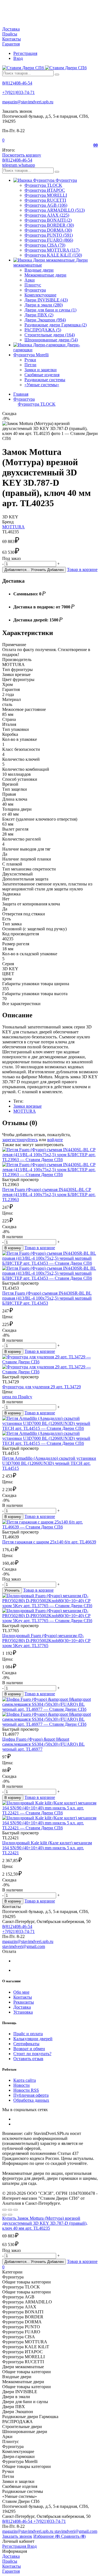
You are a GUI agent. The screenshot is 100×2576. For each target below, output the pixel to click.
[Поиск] (57, 75)
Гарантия (11, 44)
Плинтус (33, 285)
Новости (22, 2085)
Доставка (11, 29)
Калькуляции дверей (33, 2039)
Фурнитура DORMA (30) (48, 230)
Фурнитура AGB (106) (46, 205)
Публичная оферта (31, 2095)
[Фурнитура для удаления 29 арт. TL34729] (50, 1364)
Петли (30, 365)
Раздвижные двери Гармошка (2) (56, 325)
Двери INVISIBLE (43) (46, 300)
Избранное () (47, 2536)
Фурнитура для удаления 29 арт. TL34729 (42, 1387)
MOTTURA (13, 527)
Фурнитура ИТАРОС (45, 190)
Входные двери (39, 270)
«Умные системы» (42, 385)
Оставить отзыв (28, 2059)
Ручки (30, 360)
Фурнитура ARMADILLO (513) (55, 210)
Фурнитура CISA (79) (45, 245)
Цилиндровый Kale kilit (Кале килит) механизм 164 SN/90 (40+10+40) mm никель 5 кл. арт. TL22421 (47, 1848)
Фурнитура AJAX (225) (47, 215)
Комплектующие (40, 295)
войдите (55, 1140)
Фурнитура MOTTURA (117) (52, 250)
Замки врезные (27, 1106)
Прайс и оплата (28, 2034)
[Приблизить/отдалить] (16, 2210)
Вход (18, 58)
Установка (23, 2012)
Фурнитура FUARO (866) (49, 240)
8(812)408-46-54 (17, 83)
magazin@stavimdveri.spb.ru (28, 102)
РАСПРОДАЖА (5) (43, 330)
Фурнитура (35, 290)
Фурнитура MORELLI (46, 195)
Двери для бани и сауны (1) (50, 310)
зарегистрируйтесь (20, 1140)
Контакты (12, 39)
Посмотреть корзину (22, 155)
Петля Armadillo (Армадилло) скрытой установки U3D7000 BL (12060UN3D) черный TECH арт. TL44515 (49, 1463)
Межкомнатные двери (45, 275)
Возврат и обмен (29, 2049)
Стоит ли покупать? (32, 2054)
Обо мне (21, 1992)
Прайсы (10, 34)
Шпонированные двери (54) (51, 340)
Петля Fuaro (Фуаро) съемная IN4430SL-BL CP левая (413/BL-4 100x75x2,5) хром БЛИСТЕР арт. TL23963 (49, 1194)
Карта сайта (25, 2080)
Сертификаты (26, 2044)
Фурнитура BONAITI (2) (48, 220)
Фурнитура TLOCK (43, 185)
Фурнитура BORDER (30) (49, 225)
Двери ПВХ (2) (39, 315)
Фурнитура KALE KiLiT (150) (53, 255)
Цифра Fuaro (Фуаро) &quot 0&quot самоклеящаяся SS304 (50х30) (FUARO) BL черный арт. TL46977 (43, 1744)
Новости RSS (26, 2090)
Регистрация (25, 53)
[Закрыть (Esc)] (4, 2210)
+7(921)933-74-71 (18, 92)
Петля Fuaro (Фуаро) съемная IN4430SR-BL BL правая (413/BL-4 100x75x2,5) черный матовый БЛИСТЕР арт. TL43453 (47, 1298)
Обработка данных (31, 2100)
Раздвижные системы (45, 380)
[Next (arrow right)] (10, 2215)
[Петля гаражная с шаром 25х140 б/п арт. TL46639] (50, 1525)
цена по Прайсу (17, 1397)
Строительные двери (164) (50, 335)
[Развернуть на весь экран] (10, 2210)
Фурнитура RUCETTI (45, 200)
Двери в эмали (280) (44, 305)
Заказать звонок (17, 2536)
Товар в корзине (82, 569)
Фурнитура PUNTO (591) (49, 235)
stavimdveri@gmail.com (24, 1946)
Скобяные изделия (42, 375)
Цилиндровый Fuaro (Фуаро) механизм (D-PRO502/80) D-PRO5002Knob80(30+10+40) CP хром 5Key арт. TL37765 (46, 1641)
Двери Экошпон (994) (45, 320)
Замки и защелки (41, 370)
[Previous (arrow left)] (4, 2215)
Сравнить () (73, 2536)
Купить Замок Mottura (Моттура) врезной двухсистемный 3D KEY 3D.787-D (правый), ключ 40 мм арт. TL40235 (45, 2223)
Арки (30, 280)
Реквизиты (24, 2002)
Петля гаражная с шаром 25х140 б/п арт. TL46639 (49, 1542)
